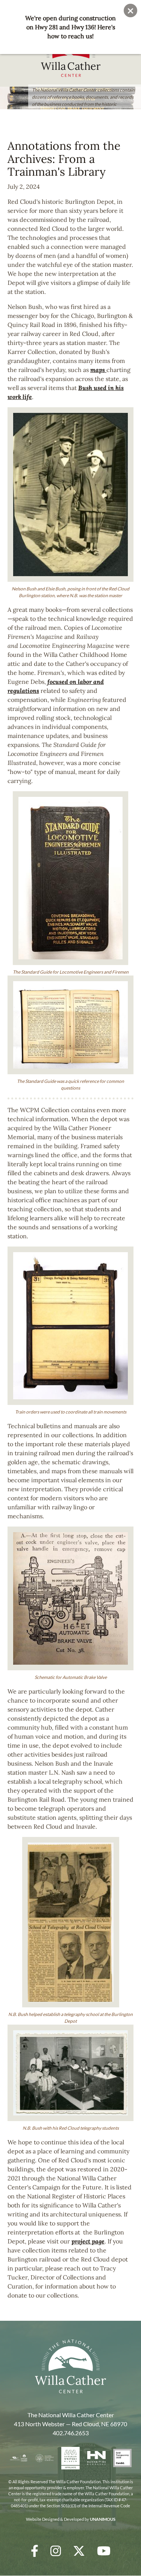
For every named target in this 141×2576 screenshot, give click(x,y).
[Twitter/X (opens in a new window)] (79, 2551)
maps (98, 370)
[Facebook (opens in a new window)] (35, 2551)
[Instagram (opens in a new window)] (56, 2551)
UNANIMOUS (103, 2519)
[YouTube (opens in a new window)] (104, 2551)
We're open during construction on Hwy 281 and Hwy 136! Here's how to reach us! (70, 27)
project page (88, 2241)
